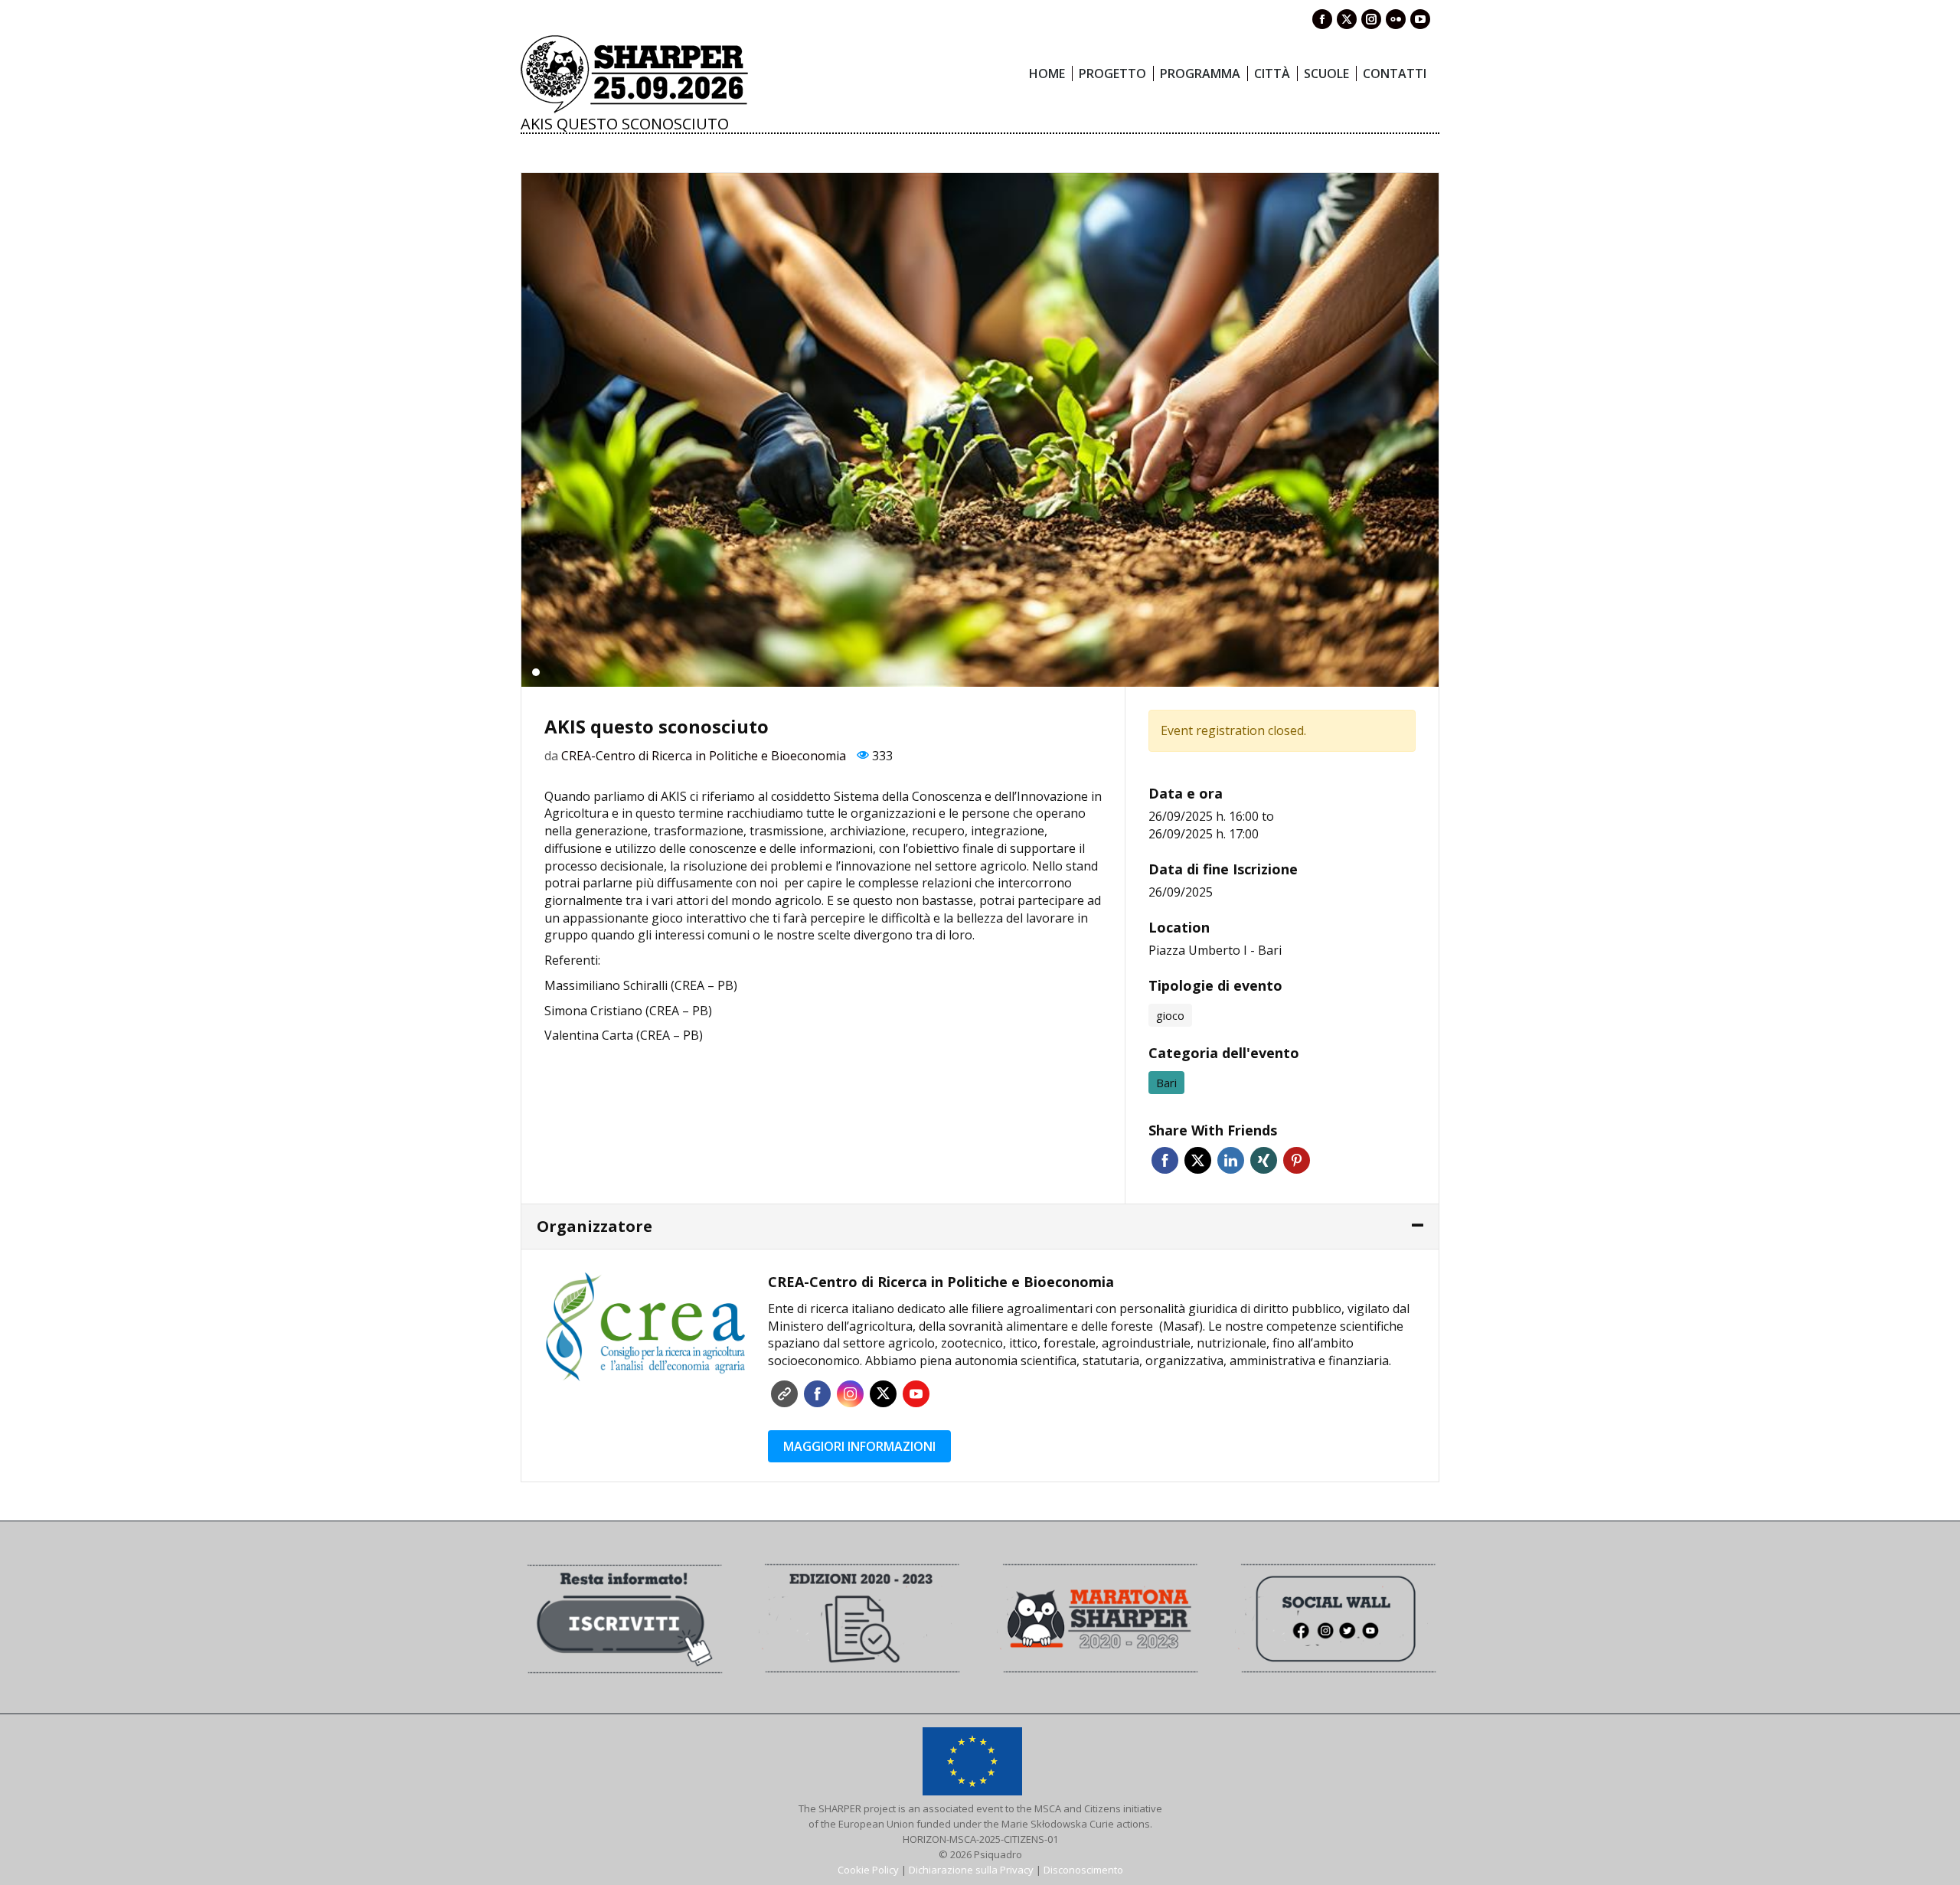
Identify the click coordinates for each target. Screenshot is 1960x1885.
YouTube (916, 1394)
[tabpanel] (980, 430)
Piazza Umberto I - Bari (1215, 950)
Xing (1264, 1160)
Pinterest (1297, 1160)
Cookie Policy (868, 1870)
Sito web (784, 1394)
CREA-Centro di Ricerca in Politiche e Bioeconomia (704, 756)
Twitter (1198, 1160)
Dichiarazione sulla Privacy (971, 1870)
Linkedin (1231, 1160)
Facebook (1165, 1160)
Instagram (850, 1394)
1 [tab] (536, 672)
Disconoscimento (1083, 1870)
